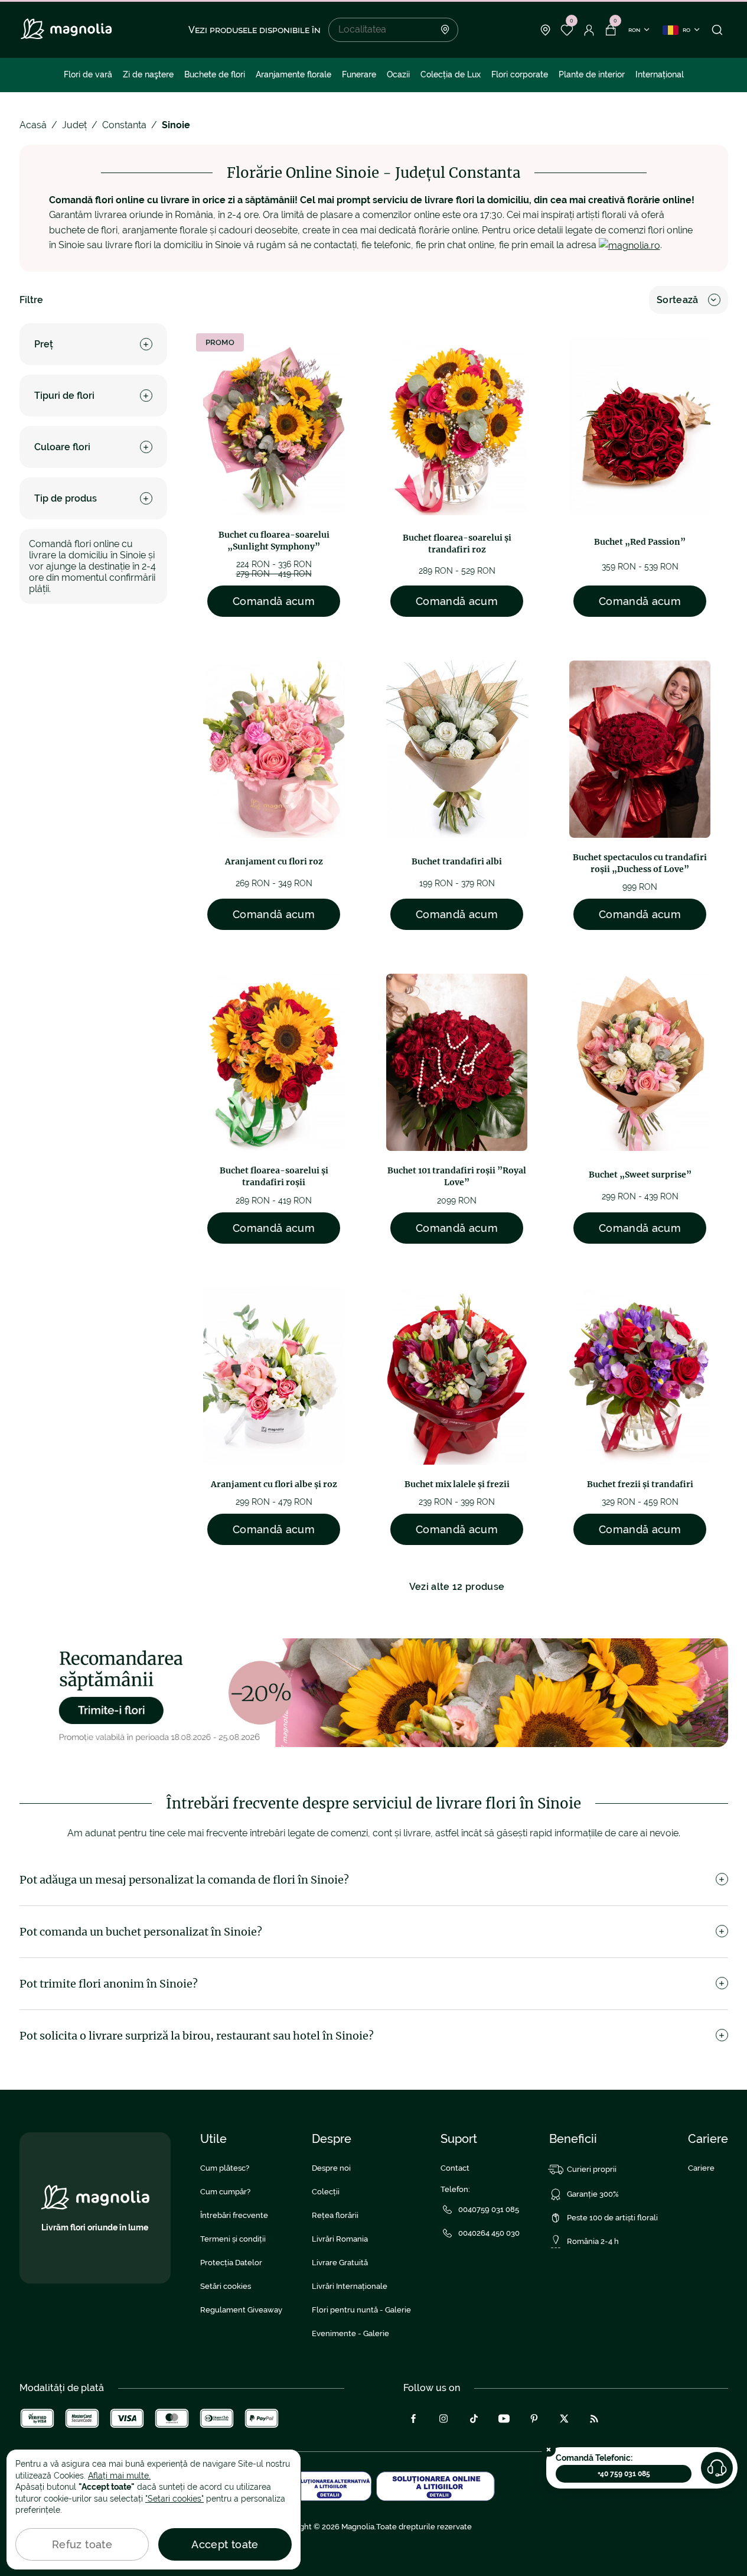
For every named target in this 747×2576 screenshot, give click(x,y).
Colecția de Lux (451, 74)
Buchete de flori (215, 74)
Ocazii (398, 74)
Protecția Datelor (231, 2263)
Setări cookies (226, 2286)
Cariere (701, 2168)
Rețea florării (335, 2215)
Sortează (678, 300)
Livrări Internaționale (350, 2286)
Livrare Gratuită (340, 2263)
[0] (567, 30)
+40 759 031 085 (624, 2474)
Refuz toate (82, 2544)
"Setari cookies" (174, 2499)
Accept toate (225, 2544)
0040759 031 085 (489, 2209)
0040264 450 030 (489, 2233)
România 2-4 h (593, 2241)
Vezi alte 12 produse (457, 1587)
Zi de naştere (148, 74)
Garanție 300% (593, 2194)
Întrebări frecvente (234, 2215)
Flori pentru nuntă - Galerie (361, 2310)
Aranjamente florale (293, 74)
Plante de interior (592, 74)
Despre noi (331, 2168)
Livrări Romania (340, 2239)
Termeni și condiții (233, 2239)
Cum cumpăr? (225, 2192)
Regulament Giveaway (241, 2310)
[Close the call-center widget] (549, 2450)
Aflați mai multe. (119, 2476)
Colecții (326, 2192)
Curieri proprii (592, 2169)
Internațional (660, 74)
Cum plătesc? (225, 2168)
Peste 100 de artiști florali (612, 2218)
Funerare (359, 74)
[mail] (629, 245)
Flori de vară (88, 74)
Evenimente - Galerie (350, 2333)
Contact (455, 2168)
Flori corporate (520, 74)
